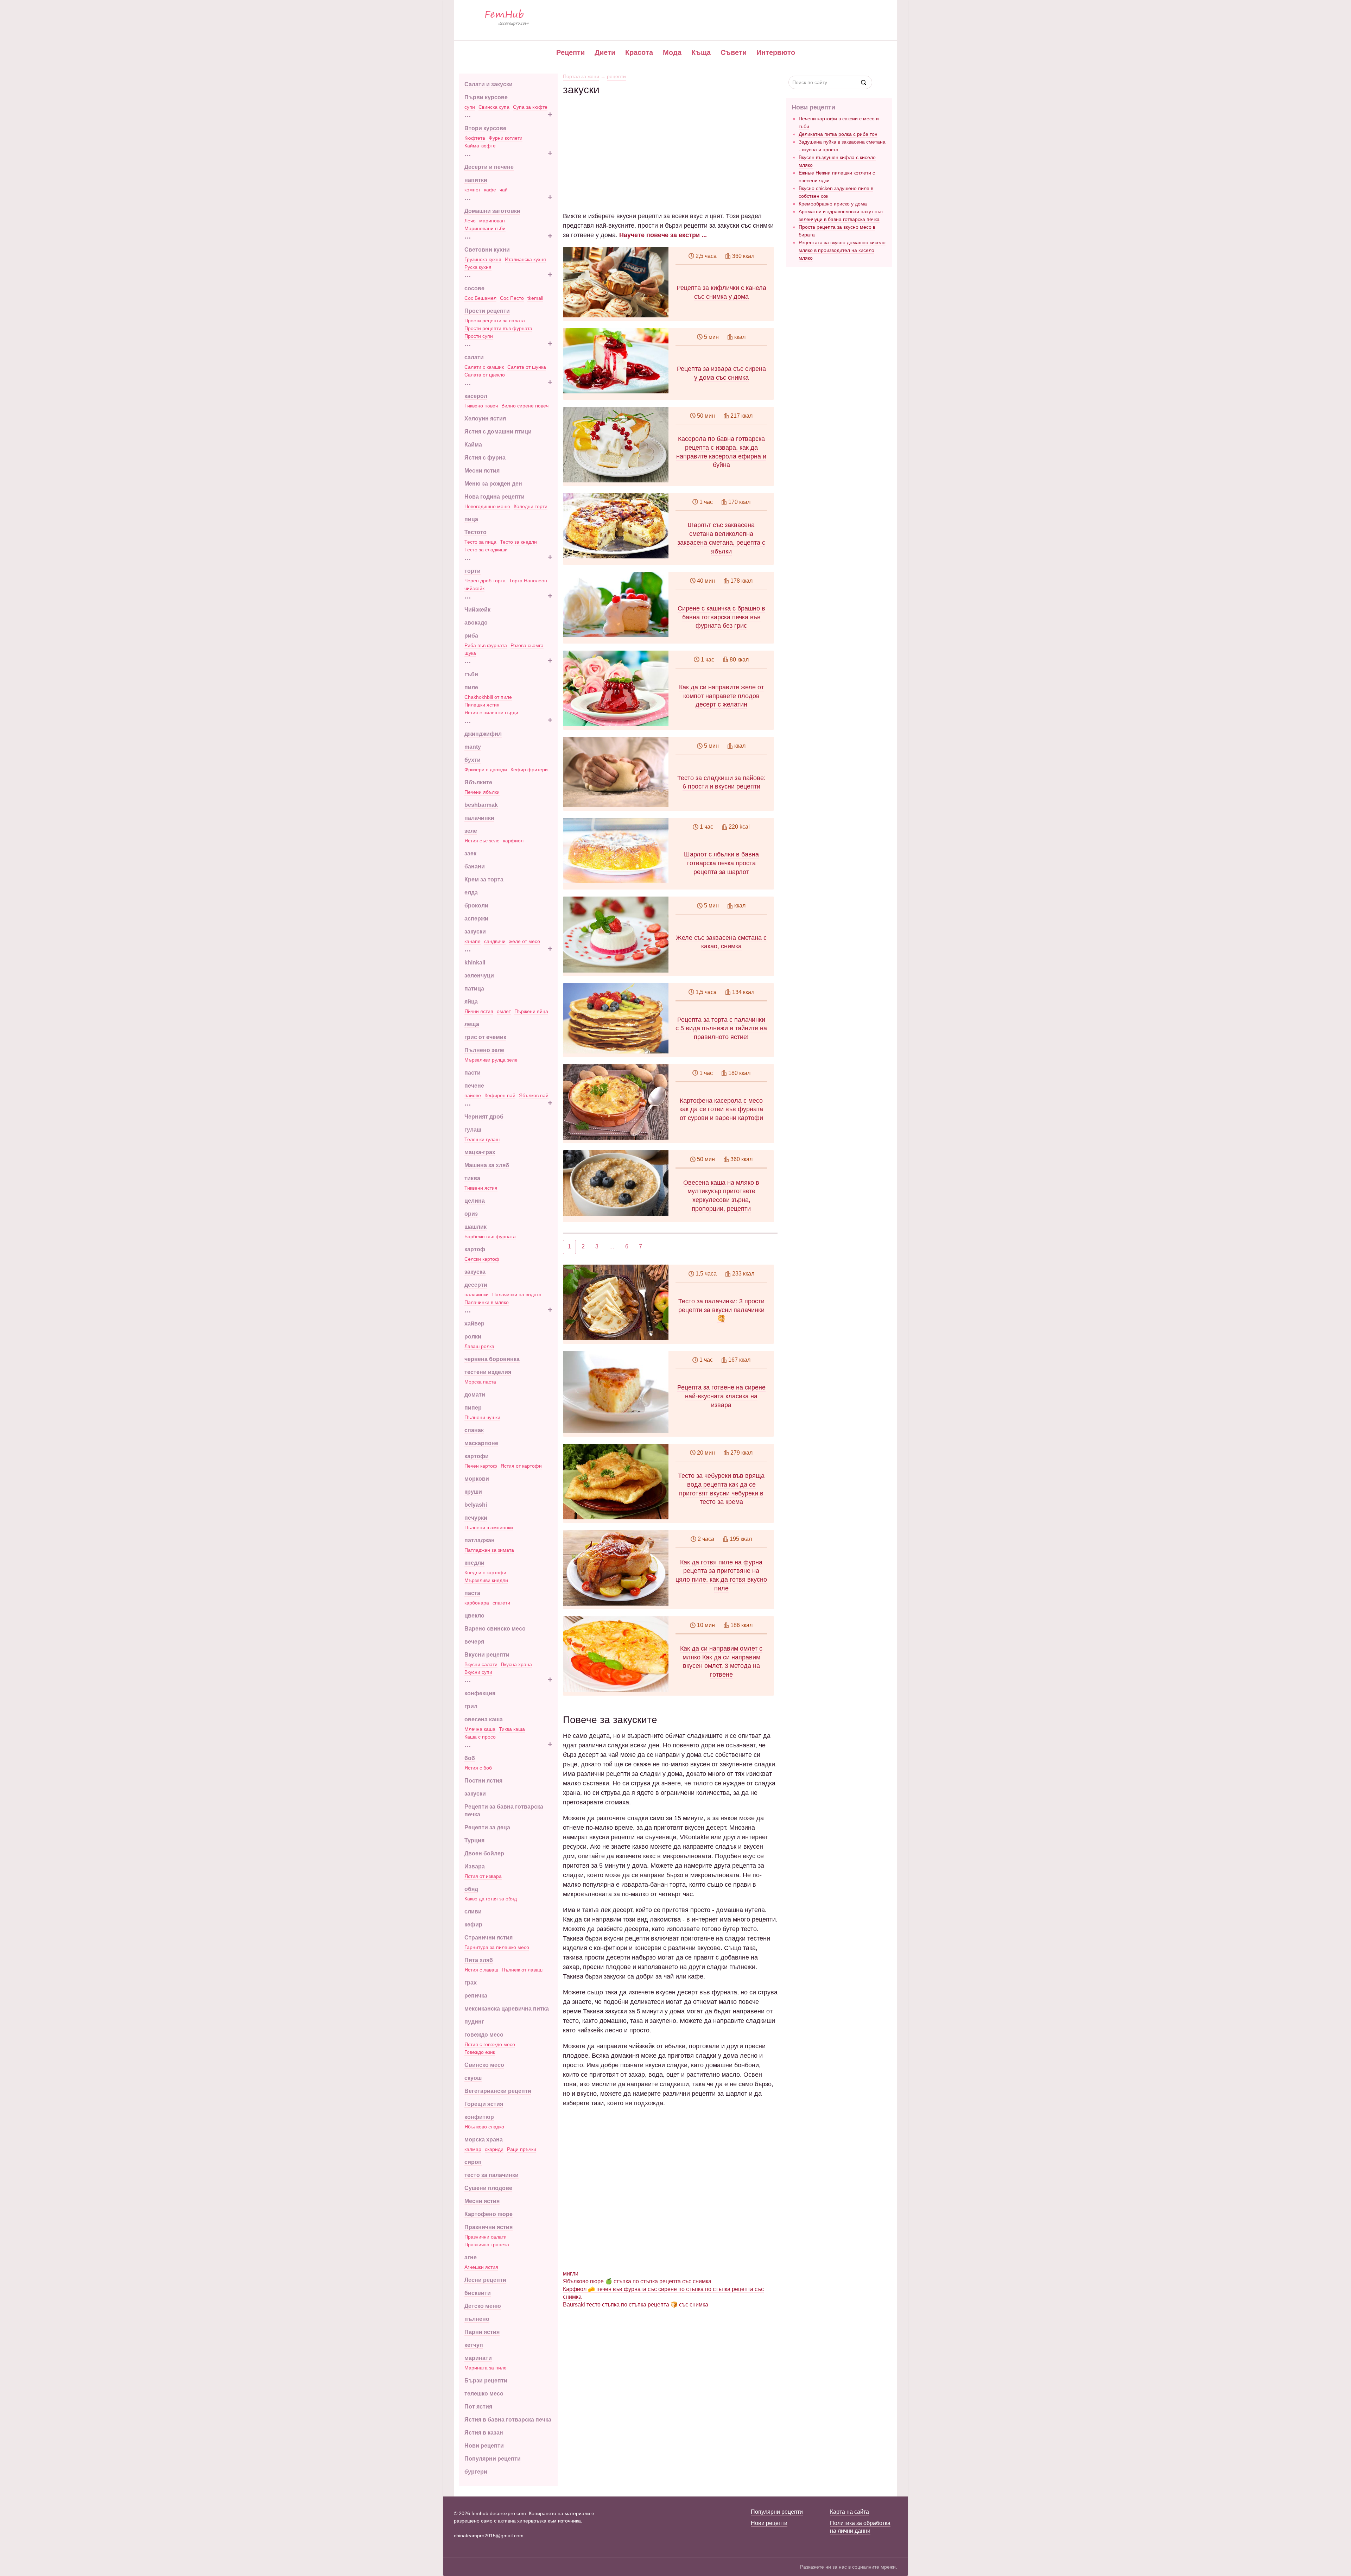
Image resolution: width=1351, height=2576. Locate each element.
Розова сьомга (527, 645)
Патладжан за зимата (489, 1550)
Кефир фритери (529, 770)
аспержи (476, 919)
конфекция (480, 1693)
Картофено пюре (489, 2214)
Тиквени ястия (481, 1188)
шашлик (475, 1227)
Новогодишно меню (487, 506)
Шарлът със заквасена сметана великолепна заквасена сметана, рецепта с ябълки (721, 538)
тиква (472, 1178)
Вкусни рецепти (487, 1655)
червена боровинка (492, 1359)
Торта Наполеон (528, 581)
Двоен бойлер (484, 1853)
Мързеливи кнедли (486, 1580)
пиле (471, 687)
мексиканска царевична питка (507, 2009)
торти (472, 571)
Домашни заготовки (492, 211)
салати (474, 357)
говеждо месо (484, 2035)
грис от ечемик (485, 1037)
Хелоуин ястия (485, 419)
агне (471, 2257)
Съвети (734, 52)
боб (470, 1758)
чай (504, 190)
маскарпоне (481, 1443)
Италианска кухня (525, 259)
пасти (472, 1073)
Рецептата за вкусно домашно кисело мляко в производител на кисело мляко (842, 250)
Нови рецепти (484, 2446)
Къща (701, 52)
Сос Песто (512, 298)
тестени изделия (488, 1372)
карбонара (477, 1603)
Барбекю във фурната (490, 1236)
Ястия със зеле (482, 841)
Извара (475, 1866)
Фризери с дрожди (486, 770)
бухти (472, 760)
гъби (471, 674)
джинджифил (483, 734)
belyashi (476, 1505)
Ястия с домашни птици (498, 432)
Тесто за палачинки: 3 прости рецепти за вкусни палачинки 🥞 (721, 1310)
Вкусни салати (481, 1664)
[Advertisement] (670, 145)
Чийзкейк (477, 610)
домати (475, 1395)
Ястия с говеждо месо (490, 2044)
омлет (504, 1011)
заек (470, 853)
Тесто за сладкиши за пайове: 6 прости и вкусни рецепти (721, 782)
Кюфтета (475, 138)
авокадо (476, 623)
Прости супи (479, 336)
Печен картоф (481, 1466)
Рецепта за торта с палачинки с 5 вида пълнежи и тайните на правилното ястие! (721, 1028)
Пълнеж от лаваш (522, 1970)
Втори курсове (485, 128)
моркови (477, 1479)
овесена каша (484, 1719)
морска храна (484, 2140)
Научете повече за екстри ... (663, 235)
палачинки (479, 818)
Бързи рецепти (486, 2381)
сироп (473, 2162)
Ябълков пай (534, 1095)
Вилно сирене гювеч (525, 406)
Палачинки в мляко (487, 1302)
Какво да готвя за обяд (491, 1899)
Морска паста (480, 1382)
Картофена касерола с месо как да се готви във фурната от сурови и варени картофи (721, 1109)
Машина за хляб (487, 1165)
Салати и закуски (489, 84)
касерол (476, 396)
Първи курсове (486, 97)
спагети (501, 1603)
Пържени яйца (531, 1011)
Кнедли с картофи (485, 1572)
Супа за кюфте (530, 107)
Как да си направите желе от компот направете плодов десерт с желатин (721, 696)
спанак (474, 1430)
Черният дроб (484, 1117)
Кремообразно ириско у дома (833, 204)
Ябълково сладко (484, 2127)
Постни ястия (483, 1781)
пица (471, 519)
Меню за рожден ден (493, 484)
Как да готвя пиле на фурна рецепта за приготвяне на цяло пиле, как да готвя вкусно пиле (721, 1575)
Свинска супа (494, 107)
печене (474, 1086)
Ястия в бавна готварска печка (508, 2420)
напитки (476, 180)
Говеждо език (480, 2052)
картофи (477, 1456)
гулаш (473, 1130)
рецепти (616, 76)
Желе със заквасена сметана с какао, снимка (721, 942)
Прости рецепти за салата (495, 321)
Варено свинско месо (495, 1629)
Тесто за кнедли (518, 542)
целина (475, 1201)
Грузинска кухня (483, 259)
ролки (473, 1337)
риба (471, 636)
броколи (476, 906)
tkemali (535, 298)
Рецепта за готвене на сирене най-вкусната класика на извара (721, 1396)
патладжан (480, 1540)
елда (471, 893)
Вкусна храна (516, 1664)
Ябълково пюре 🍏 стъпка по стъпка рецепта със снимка (637, 2281)
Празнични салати (486, 2237)
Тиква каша (512, 1729)
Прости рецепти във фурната (498, 328)
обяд (471, 1889)
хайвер (474, 1324)
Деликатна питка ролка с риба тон (838, 134)
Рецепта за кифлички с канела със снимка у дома (721, 292)
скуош (473, 2078)
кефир (473, 1925)
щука (470, 653)
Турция (474, 1840)
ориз (471, 1214)
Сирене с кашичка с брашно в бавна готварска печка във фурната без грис (721, 617)
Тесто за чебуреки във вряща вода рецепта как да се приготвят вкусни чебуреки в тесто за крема (721, 1489)
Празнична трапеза (487, 2245)
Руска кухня (478, 267)
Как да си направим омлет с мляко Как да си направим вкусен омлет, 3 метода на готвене (721, 1662)
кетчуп (474, 2345)
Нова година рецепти (494, 497)
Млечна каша (480, 1729)
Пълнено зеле (484, 1050)
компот (472, 190)
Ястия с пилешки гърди (491, 713)
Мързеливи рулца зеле (491, 1060)
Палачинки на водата (517, 1295)
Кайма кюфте (480, 146)
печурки (476, 1518)
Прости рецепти (487, 311)
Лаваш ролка (479, 1346)
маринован (492, 221)
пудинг (474, 2022)
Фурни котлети (506, 138)
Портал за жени (581, 76)
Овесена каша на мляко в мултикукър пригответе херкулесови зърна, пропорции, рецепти (721, 1196)
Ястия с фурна (485, 458)
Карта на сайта (849, 2512)
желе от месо (525, 941)
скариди (494, 2149)
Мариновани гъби (485, 228)
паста (472, 1593)
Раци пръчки (522, 2149)
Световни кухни (487, 250)
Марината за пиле (486, 2368)
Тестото (475, 532)
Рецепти (570, 52)
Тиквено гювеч (481, 406)
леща (472, 1024)
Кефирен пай (500, 1095)
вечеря (474, 1642)
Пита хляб (479, 1960)
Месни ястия (482, 471)
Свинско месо (484, 2065)
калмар (473, 2149)
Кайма (473, 445)
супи (470, 107)
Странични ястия (489, 1938)
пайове (473, 1095)
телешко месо (484, 2394)
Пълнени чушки (482, 1417)
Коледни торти (531, 506)
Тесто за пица (480, 542)
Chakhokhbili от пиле (488, 697)
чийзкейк (474, 588)
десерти (476, 1285)
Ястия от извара (483, 1876)
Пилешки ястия (482, 705)
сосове (474, 288)
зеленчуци (479, 976)
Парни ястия (482, 2332)
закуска (475, 1272)
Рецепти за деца (487, 1827)
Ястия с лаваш (481, 1970)
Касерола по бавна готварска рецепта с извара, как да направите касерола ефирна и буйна (721, 452)
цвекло (474, 1616)
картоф (475, 1249)
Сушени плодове (488, 2188)
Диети (605, 52)
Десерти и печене (489, 167)
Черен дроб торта (485, 581)
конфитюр (479, 2117)
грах (471, 1983)
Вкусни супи (478, 1672)
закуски (475, 932)
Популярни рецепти (493, 2459)
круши (473, 1492)
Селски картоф (482, 1259)
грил (471, 1706)
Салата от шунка (527, 367)
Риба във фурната (486, 645)
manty (473, 747)
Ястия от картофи (521, 1466)
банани (475, 866)
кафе (490, 190)
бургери (476, 2472)
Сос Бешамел (480, 298)
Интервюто (776, 52)
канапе (472, 941)
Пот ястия (478, 2407)
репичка (476, 1996)
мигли (571, 2274)
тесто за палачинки (491, 2175)
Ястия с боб (478, 1768)
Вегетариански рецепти (498, 2091)
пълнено (477, 2319)
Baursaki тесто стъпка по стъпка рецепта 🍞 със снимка (636, 2305)
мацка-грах (480, 1152)
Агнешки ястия (481, 2267)
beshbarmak (481, 805)
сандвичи (495, 941)
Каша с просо (480, 1737)
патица (474, 989)
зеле (471, 831)
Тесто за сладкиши (486, 550)
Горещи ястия (484, 2104)
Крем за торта (484, 879)
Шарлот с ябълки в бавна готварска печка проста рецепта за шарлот (721, 863)
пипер (473, 1408)
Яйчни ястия (479, 1011)
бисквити (478, 2293)
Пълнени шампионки (489, 1527)
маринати (478, 2358)
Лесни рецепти (485, 2280)
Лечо (470, 221)
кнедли (474, 1563)
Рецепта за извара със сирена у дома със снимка (721, 373)
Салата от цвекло (485, 375)
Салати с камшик (484, 367)
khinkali (475, 963)
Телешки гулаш (482, 1139)
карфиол (513, 841)
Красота (639, 52)
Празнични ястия (489, 2227)
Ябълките (478, 782)
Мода (672, 52)
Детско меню (483, 2306)
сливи (473, 1912)
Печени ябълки (482, 792)
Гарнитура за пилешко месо (497, 1947)
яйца (471, 1002)
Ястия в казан (484, 2433)
